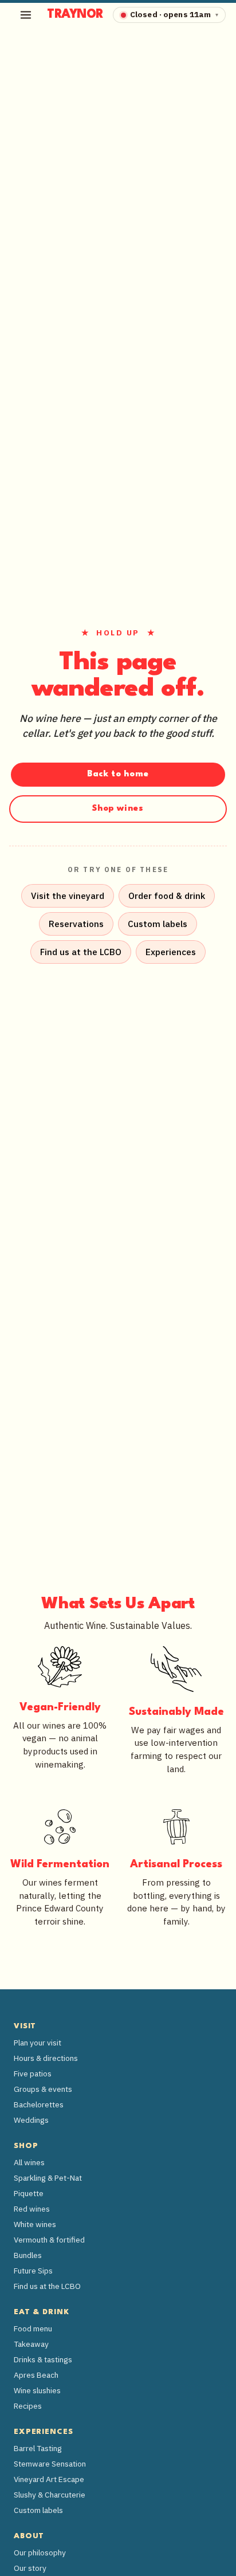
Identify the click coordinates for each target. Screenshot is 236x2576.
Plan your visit (38, 2043)
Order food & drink (167, 896)
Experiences (171, 952)
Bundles (28, 2255)
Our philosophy (40, 2553)
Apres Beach (36, 2375)
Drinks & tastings (43, 2359)
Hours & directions (46, 2058)
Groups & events (43, 2089)
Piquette (29, 2193)
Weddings (31, 2120)
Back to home (118, 774)
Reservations (76, 924)
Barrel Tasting (38, 2448)
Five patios (33, 2074)
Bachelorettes (39, 2104)
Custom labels (158, 924)
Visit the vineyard (68, 896)
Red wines (32, 2209)
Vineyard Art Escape (49, 2479)
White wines (35, 2224)
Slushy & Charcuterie (50, 2495)
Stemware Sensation (50, 2464)
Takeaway (31, 2344)
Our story (30, 2568)
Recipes (28, 2406)
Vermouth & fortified (49, 2240)
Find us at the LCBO (81, 952)
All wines (29, 2162)
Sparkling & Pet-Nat (48, 2178)
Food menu (33, 2328)
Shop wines (118, 809)
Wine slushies (37, 2390)
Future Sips (33, 2271)
